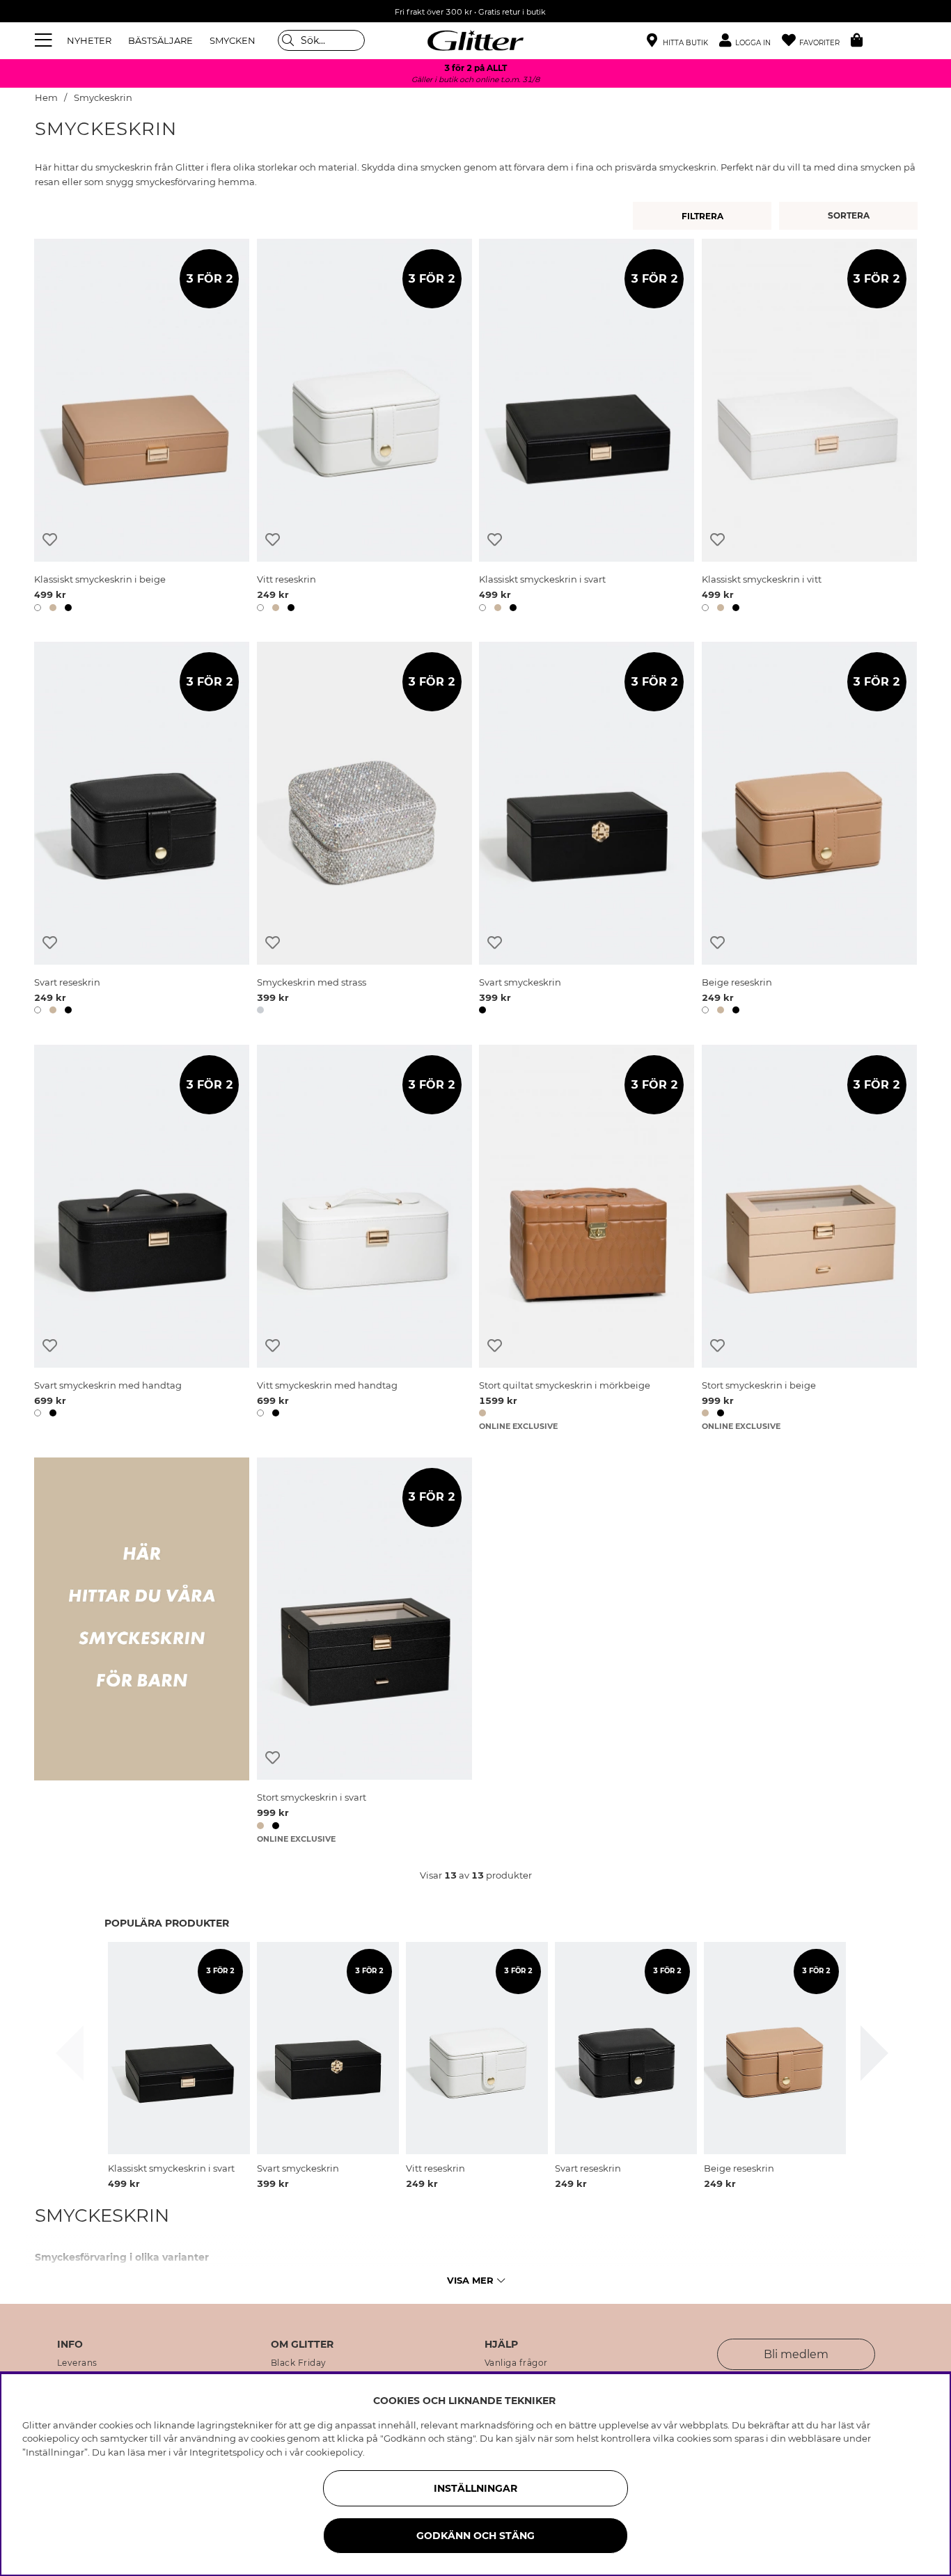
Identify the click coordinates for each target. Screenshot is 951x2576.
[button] (750, 41)
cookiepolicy (334, 2452)
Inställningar (475, 2488)
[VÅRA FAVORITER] (850, 216)
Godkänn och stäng (475, 2536)
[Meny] (45, 40)
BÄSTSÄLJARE (160, 40)
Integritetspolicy (227, 2452)
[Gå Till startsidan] (475, 40)
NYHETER (89, 40)
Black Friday (299, 2363)
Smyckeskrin (103, 98)
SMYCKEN (233, 40)
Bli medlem (796, 2354)
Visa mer (470, 2280)
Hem (46, 98)
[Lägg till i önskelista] (50, 540)
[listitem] (179, 2066)
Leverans (77, 2363)
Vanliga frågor (516, 2363)
